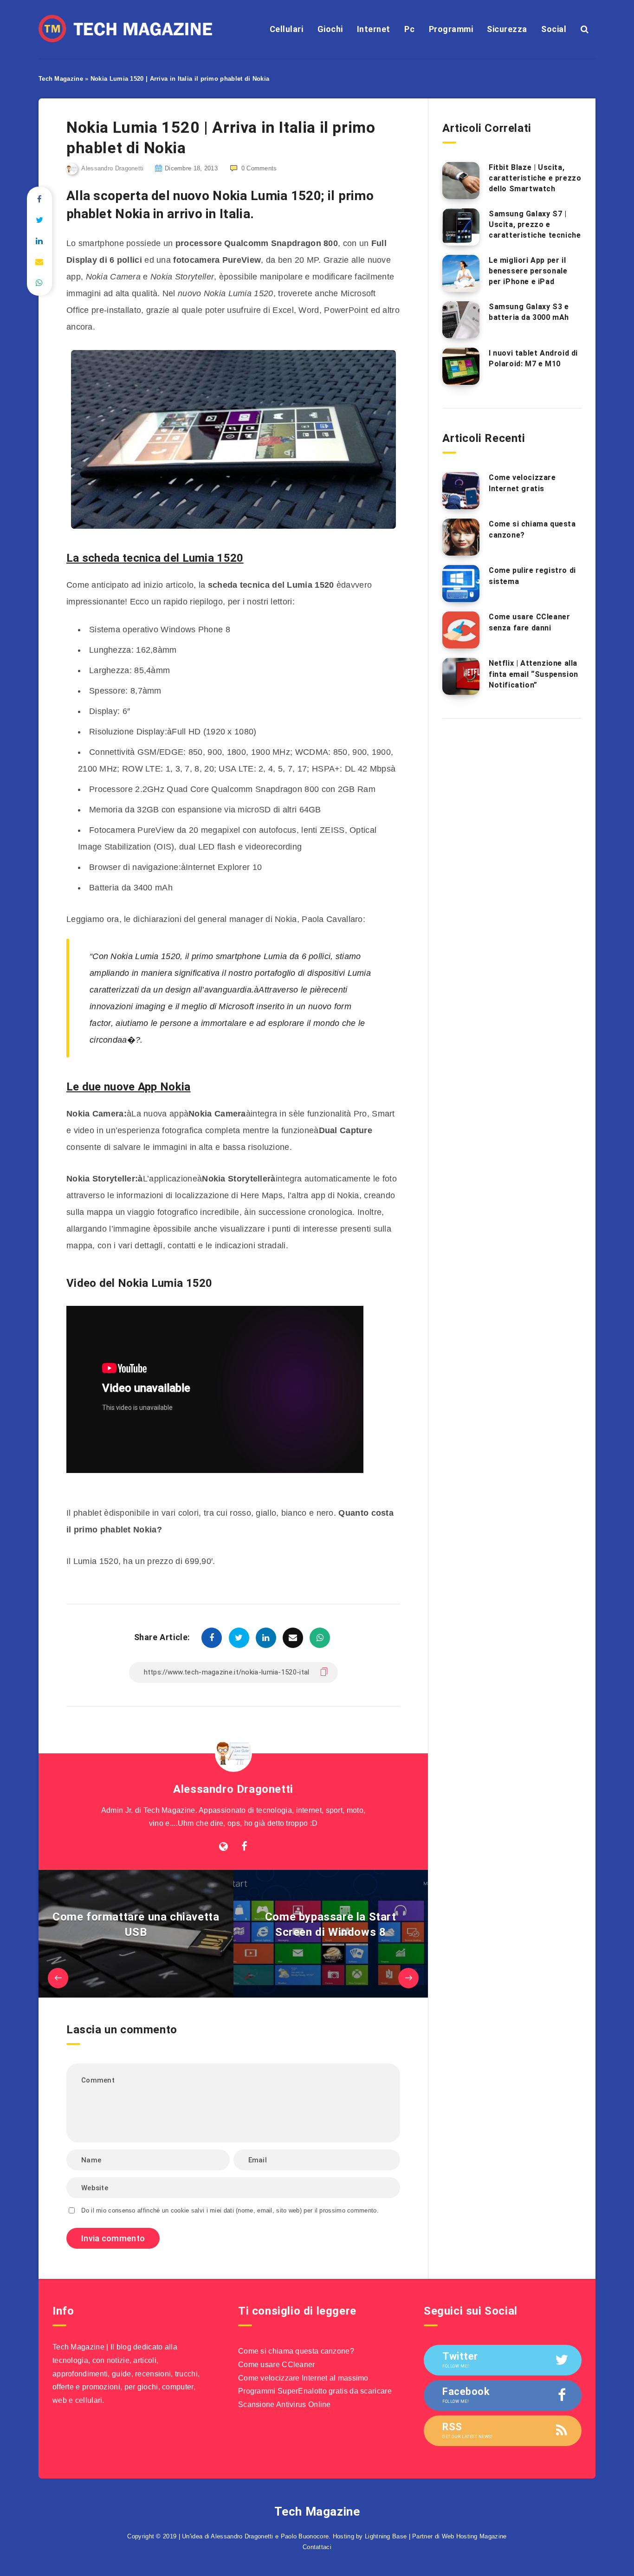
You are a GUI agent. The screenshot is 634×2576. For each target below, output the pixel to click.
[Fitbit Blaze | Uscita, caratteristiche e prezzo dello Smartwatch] (461, 181)
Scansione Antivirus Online (285, 2404)
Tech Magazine (61, 79)
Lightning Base (386, 2536)
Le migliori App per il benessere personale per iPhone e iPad (528, 271)
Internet (374, 29)
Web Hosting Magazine (474, 2536)
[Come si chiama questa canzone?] (461, 537)
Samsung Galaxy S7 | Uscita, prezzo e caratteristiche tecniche (535, 224)
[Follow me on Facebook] (244, 1847)
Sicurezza (507, 29)
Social (554, 29)
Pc (409, 29)
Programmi (451, 29)
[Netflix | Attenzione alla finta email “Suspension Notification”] (461, 676)
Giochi (330, 29)
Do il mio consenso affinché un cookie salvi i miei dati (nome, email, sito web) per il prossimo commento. (230, 2210)
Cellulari (287, 29)
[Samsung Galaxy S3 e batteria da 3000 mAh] (461, 320)
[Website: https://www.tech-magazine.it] (223, 1847)
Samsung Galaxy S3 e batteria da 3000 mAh (529, 312)
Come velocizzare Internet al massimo (303, 2378)
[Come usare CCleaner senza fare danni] (461, 630)
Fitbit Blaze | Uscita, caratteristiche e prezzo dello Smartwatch (535, 178)
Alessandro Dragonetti (233, 1789)
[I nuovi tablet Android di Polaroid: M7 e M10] (461, 366)
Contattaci (317, 2547)
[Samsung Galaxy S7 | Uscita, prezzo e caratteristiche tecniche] (461, 227)
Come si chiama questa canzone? (296, 2351)
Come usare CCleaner (277, 2365)
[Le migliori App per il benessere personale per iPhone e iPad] (461, 273)
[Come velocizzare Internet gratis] (461, 491)
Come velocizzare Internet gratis (522, 483)
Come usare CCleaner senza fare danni (529, 622)
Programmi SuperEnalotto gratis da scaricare (315, 2391)
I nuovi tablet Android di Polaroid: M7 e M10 (533, 358)
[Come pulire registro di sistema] (461, 584)
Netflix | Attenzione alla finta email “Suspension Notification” (534, 674)
